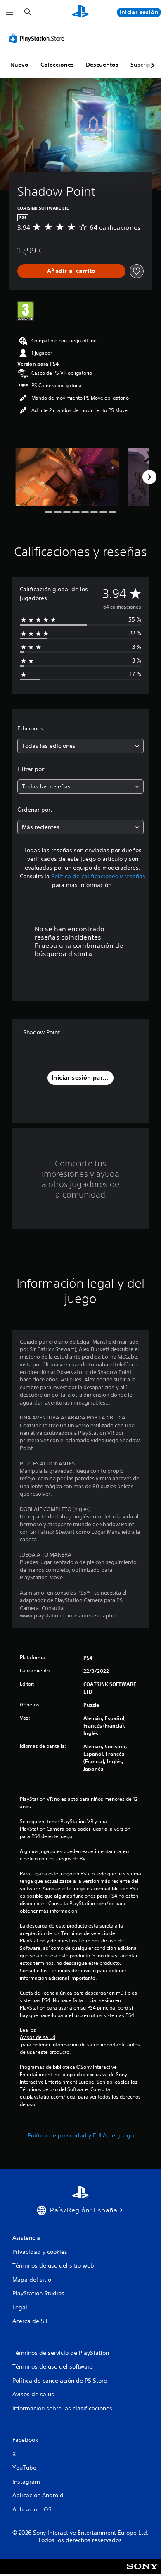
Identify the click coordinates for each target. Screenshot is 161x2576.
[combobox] (80, 746)
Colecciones (57, 65)
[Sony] (142, 2572)
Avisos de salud (38, 2037)
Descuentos (102, 65)
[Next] (149, 477)
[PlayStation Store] (38, 38)
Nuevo (19, 65)
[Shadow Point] (67, 477)
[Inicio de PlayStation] (80, 12)
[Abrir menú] (9, 12)
